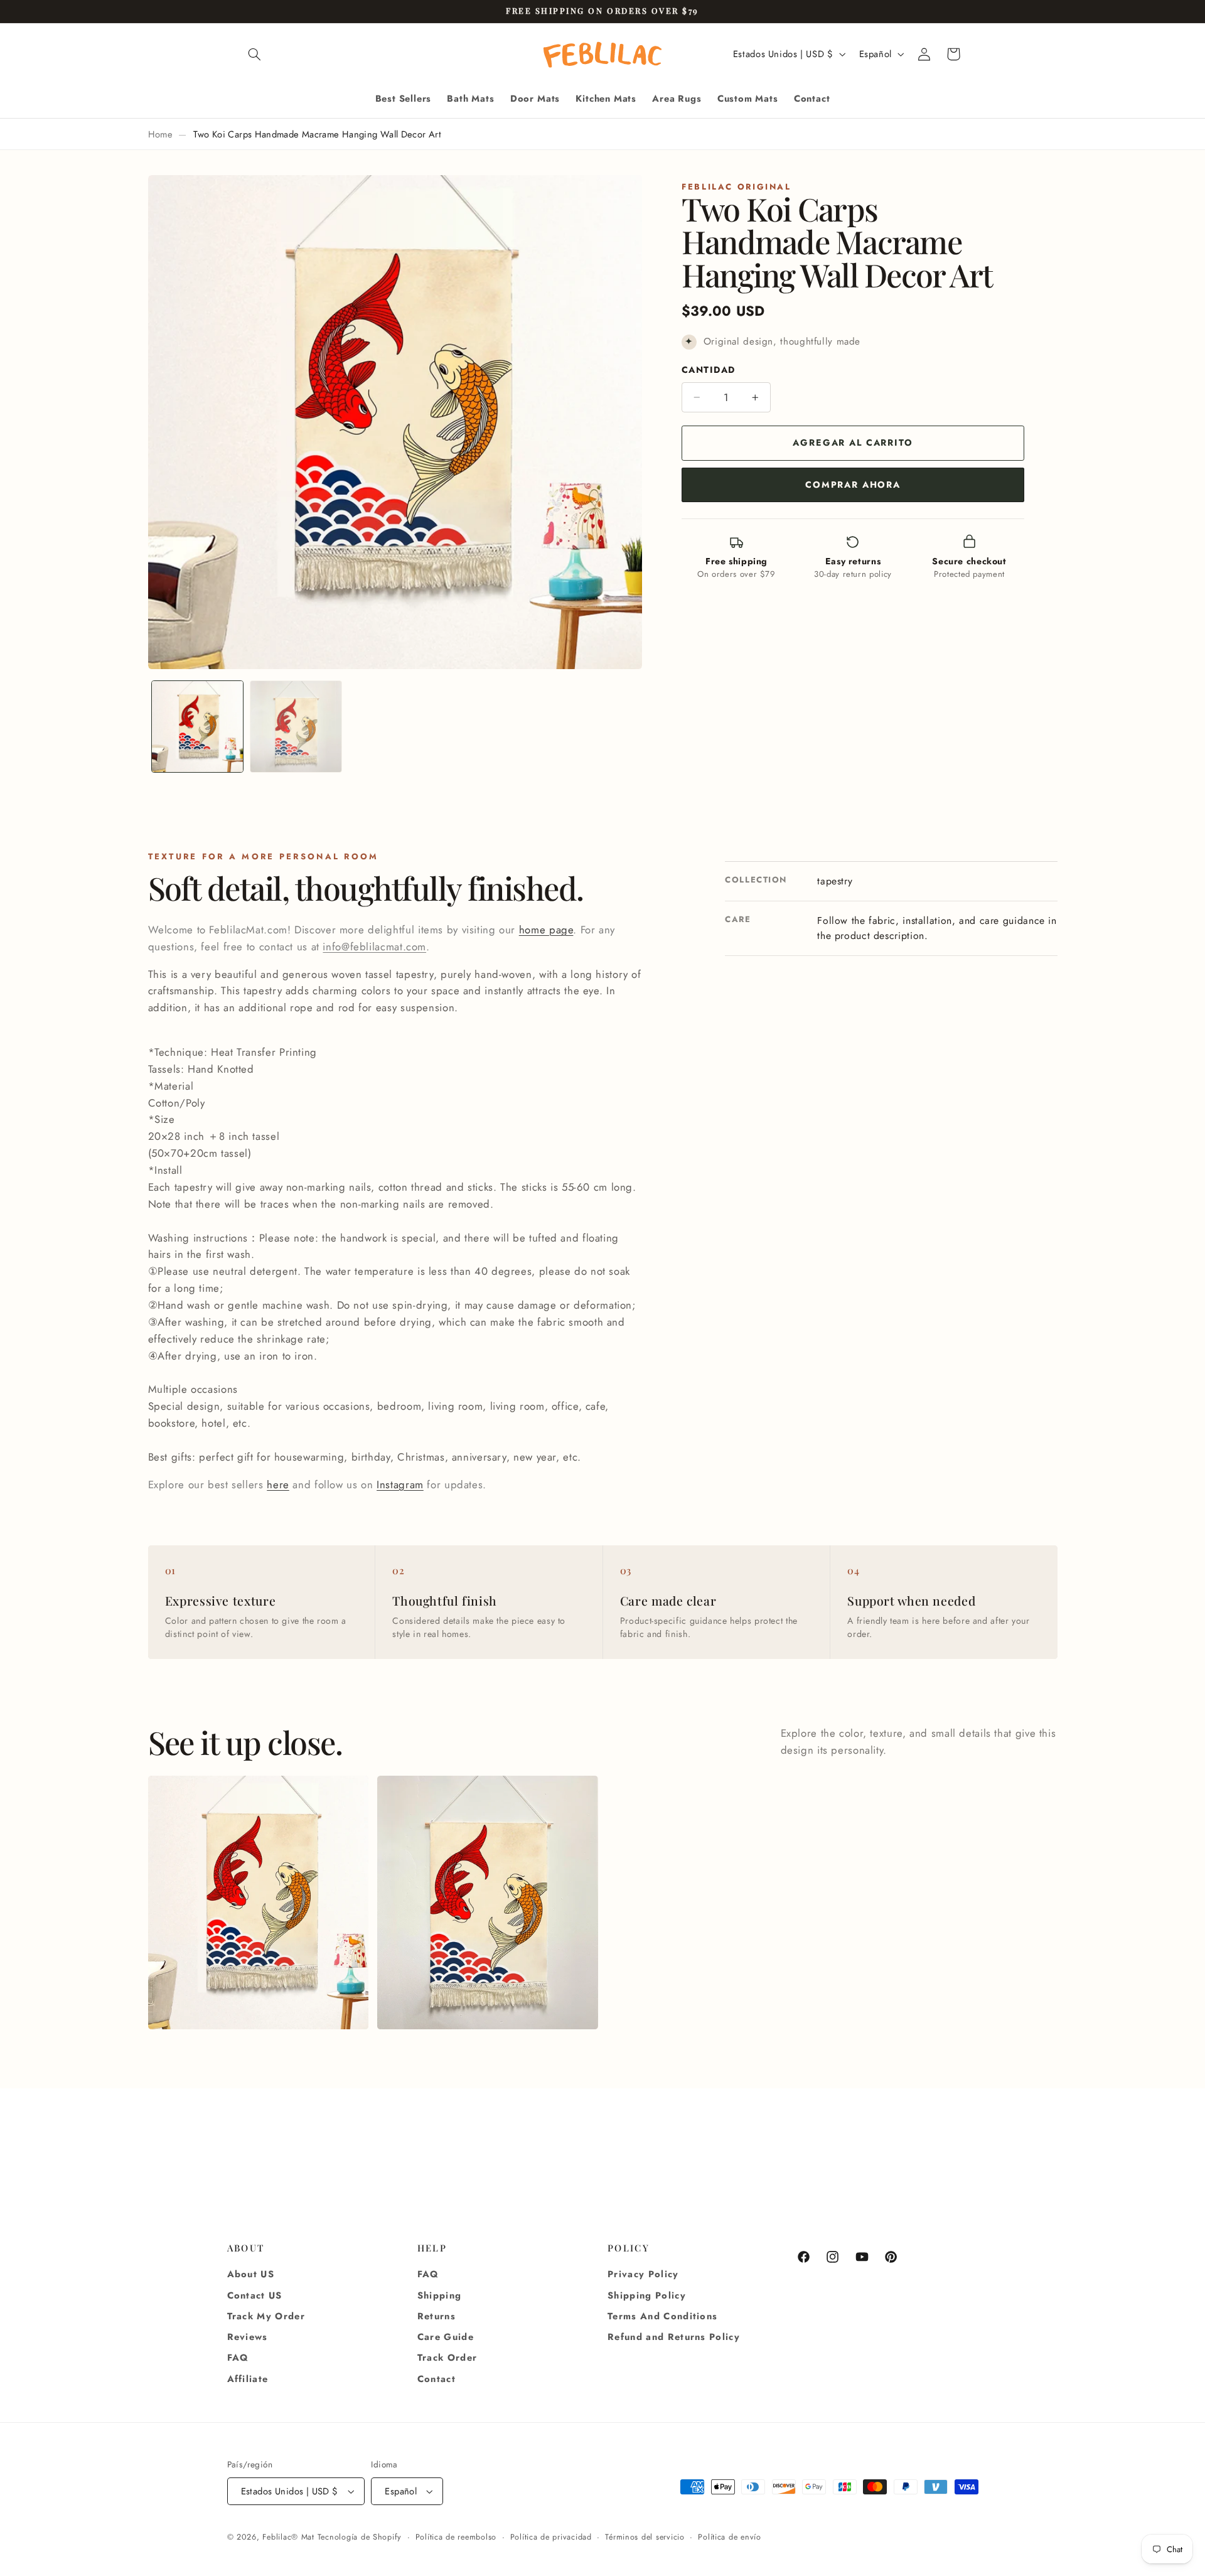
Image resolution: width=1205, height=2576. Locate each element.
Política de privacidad (551, 2537)
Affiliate (248, 2379)
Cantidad (708, 370)
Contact (436, 2379)
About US (251, 2274)
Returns (436, 2316)
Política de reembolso (456, 2537)
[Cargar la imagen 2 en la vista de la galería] (296, 727)
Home (160, 134)
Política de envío (730, 2537)
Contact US (255, 2295)
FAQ (238, 2358)
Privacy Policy (643, 2274)
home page (546, 930)
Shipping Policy (647, 2295)
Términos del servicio (645, 2537)
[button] (255, 54)
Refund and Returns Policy (674, 2337)
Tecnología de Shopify (360, 2537)
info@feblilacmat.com (374, 947)
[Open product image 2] (487, 1902)
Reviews (248, 2337)
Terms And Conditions (662, 2316)
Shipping (440, 2295)
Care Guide (446, 2337)
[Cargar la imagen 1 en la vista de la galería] (197, 727)
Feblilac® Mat (288, 2537)
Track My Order (266, 2316)
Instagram (400, 1484)
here (278, 1484)
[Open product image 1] (258, 1902)
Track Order (447, 2358)
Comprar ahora (853, 485)
